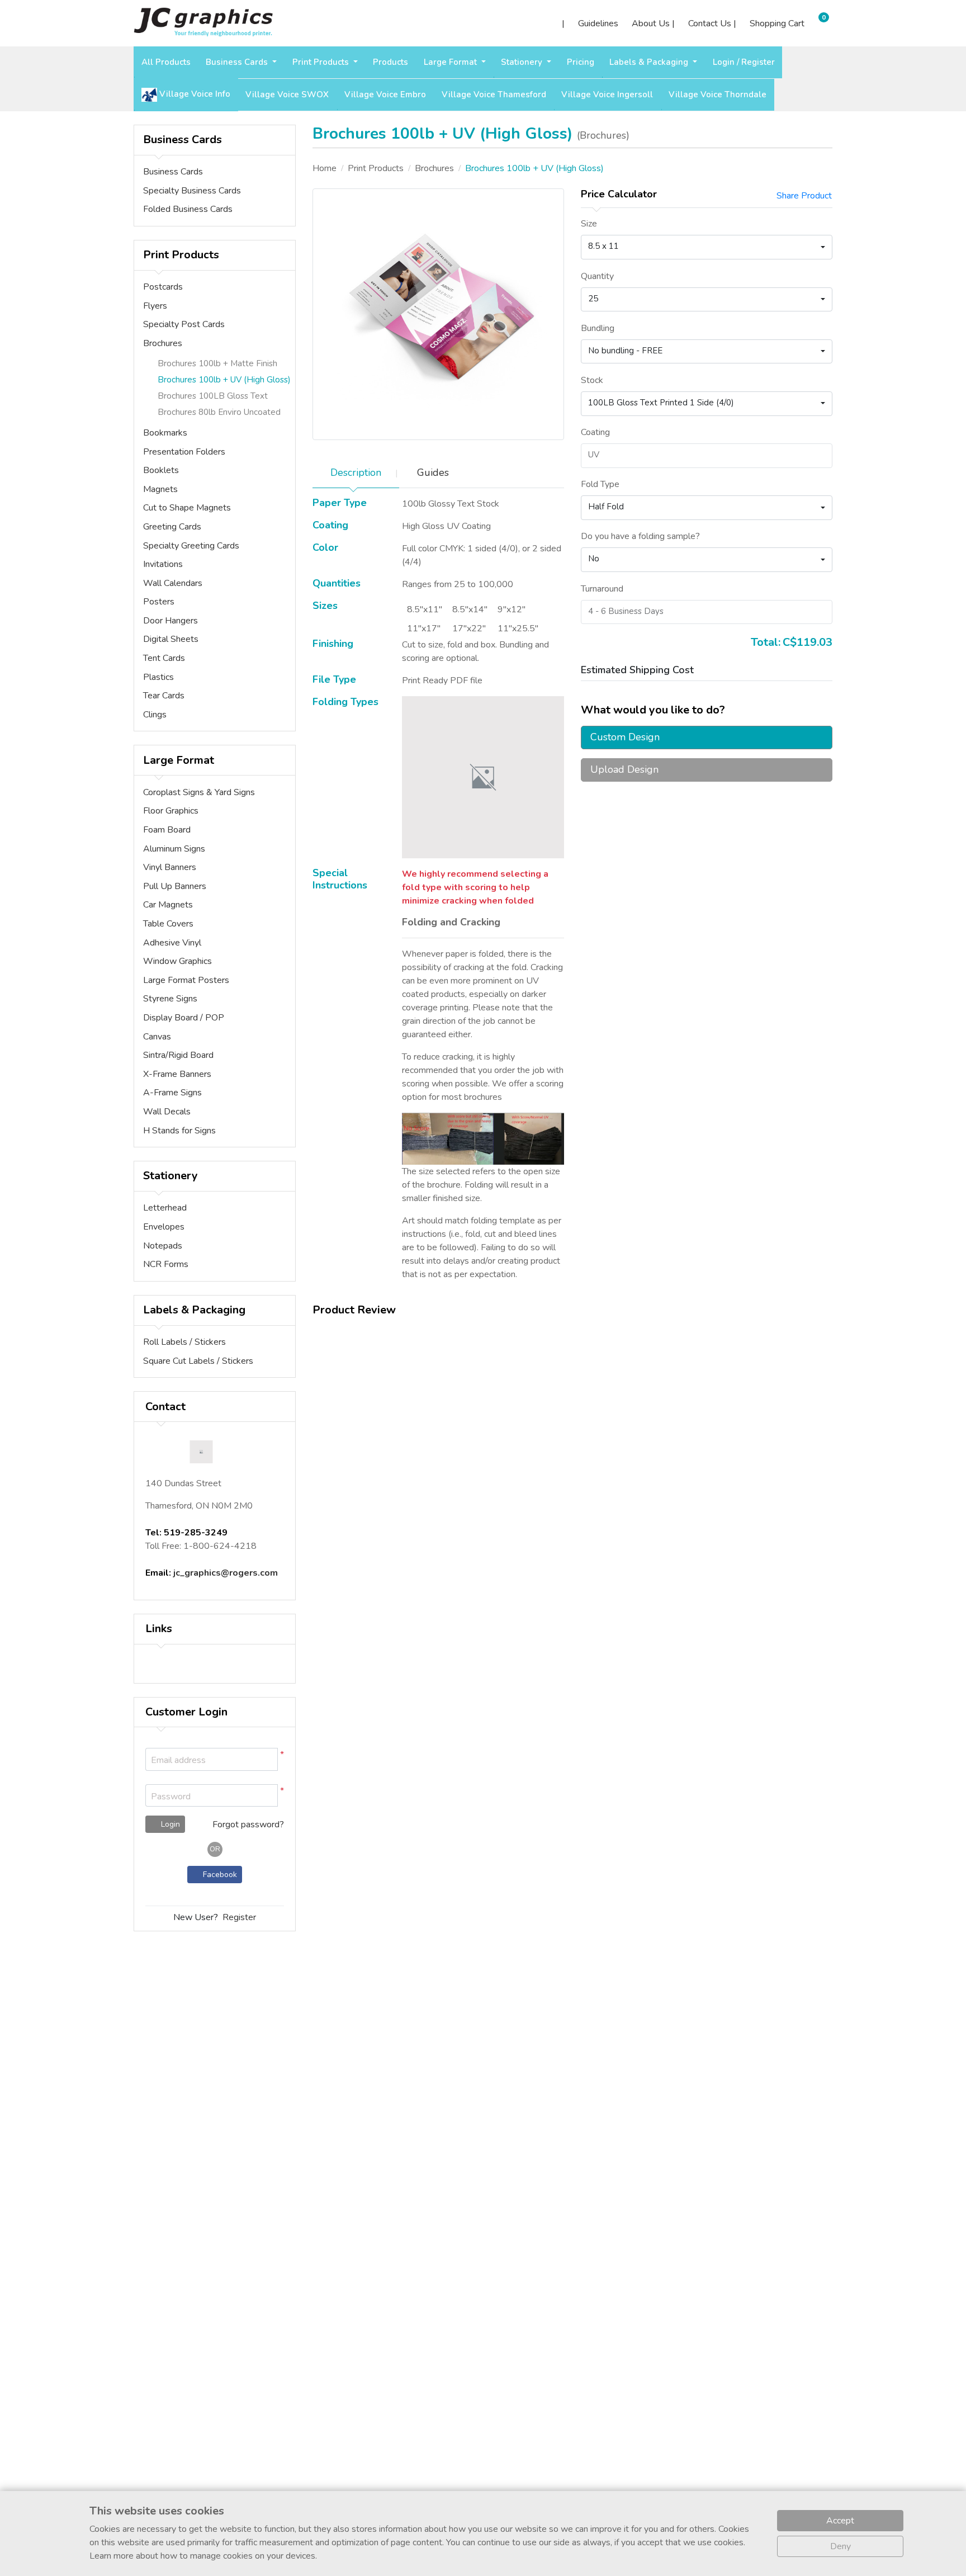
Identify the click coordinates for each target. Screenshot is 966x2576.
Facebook (218, 1875)
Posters (159, 602)
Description (356, 472)
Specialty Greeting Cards (191, 546)
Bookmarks (165, 433)
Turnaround (602, 589)
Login (169, 1824)
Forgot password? (248, 1825)
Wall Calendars (173, 583)
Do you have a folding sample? (640, 536)
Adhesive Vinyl (172, 943)
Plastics (158, 677)
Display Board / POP (184, 1018)
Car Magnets (168, 905)
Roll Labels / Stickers (184, 1342)
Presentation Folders (184, 452)
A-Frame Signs (172, 1093)
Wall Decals (167, 1112)
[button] (267, 1796)
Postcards (163, 287)
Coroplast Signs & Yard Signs (199, 792)
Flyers (155, 306)
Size (589, 224)
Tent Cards (164, 658)
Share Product (804, 196)
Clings (155, 715)
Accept (840, 2521)
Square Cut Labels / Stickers (198, 1361)
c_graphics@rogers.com (227, 1573)
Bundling (598, 328)
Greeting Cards (172, 527)
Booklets (161, 470)
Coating (595, 432)
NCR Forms (166, 1264)
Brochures (163, 343)
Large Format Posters (186, 980)
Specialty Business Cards (192, 191)
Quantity (597, 276)
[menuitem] (166, 62)
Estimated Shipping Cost (637, 670)
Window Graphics (177, 961)
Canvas (157, 1037)
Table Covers (168, 924)
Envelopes (164, 1227)
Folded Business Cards (188, 209)
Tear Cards (164, 696)
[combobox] (707, 247)
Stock (592, 380)
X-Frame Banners (177, 1074)
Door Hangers (171, 621)
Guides (433, 472)
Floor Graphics (171, 811)
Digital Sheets (171, 639)
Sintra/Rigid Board (178, 1055)
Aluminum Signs (174, 849)
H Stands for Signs (179, 1131)
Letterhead (165, 1208)
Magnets (160, 489)
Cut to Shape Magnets (187, 508)
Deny (840, 2546)
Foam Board (167, 830)
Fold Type (600, 484)
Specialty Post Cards (184, 324)
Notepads (163, 1246)
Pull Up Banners (175, 886)
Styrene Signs (170, 999)
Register (239, 1917)
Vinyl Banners (170, 867)
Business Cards (173, 172)
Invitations (163, 564)
